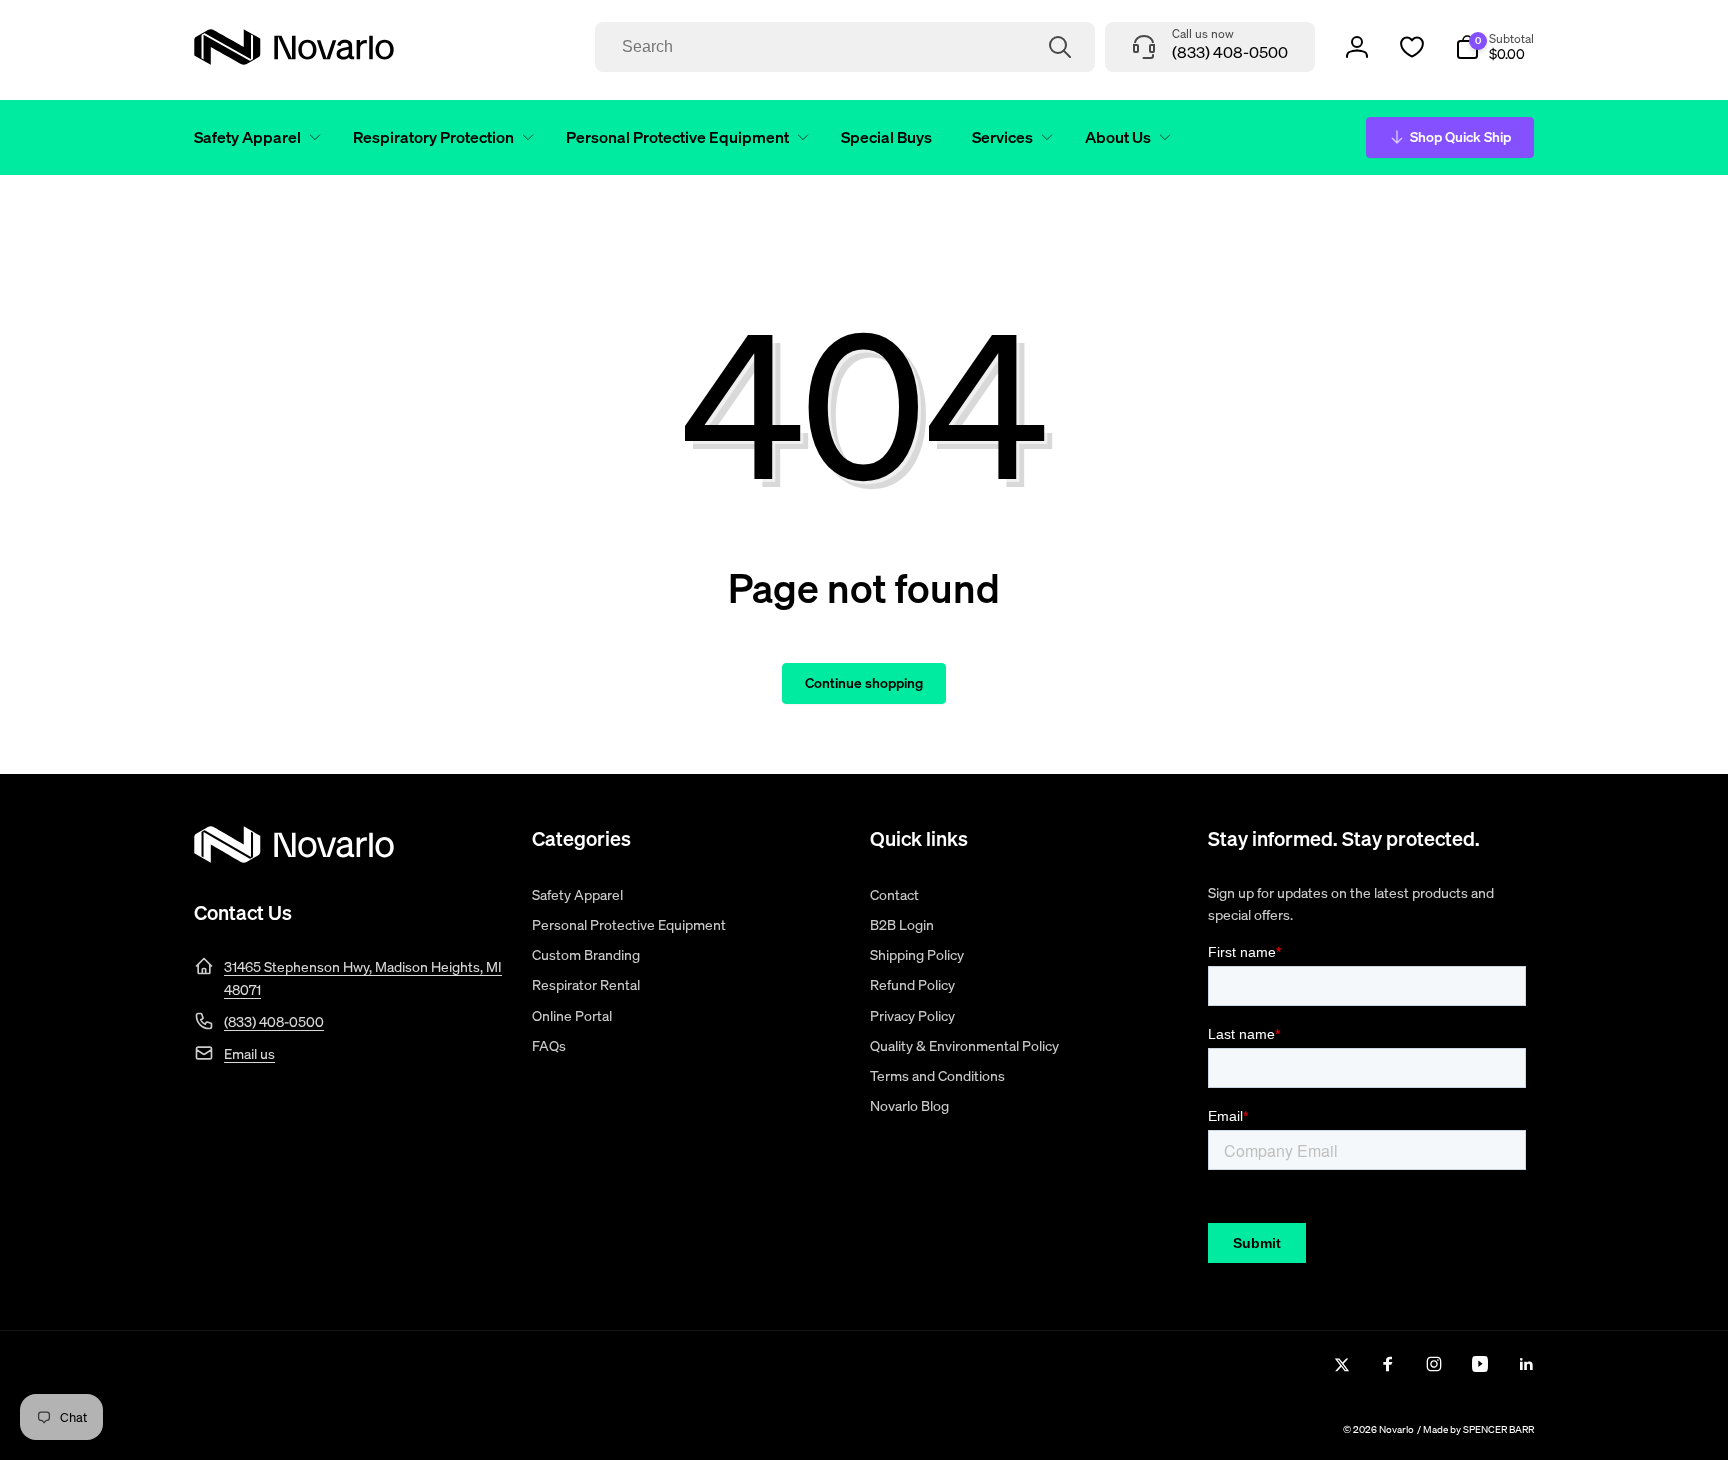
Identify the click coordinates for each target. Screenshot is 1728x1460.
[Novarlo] (294, 857)
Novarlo (1396, 1429)
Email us (249, 1053)
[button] (253, 137)
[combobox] (845, 47)
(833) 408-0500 (274, 1021)
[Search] (1060, 47)
